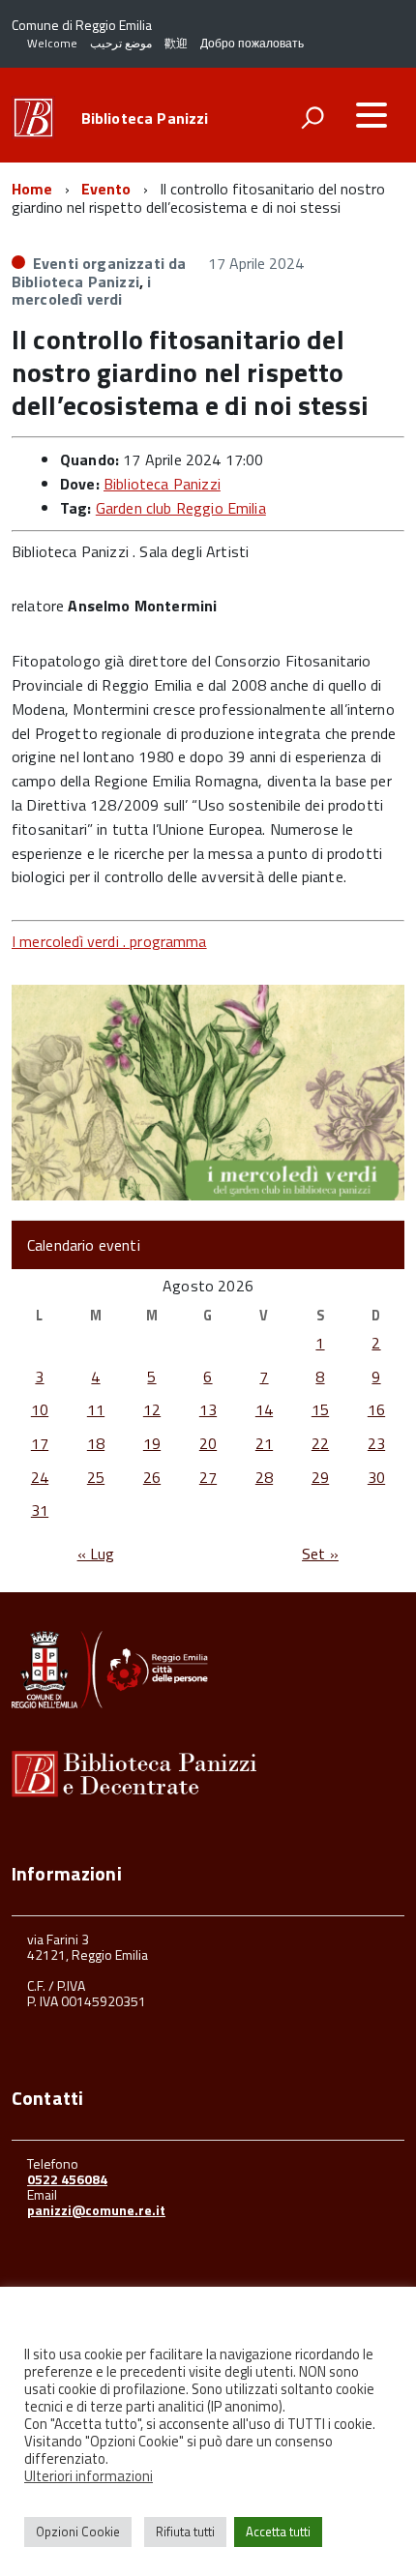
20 (208, 1443)
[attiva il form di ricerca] (312, 117)
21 (264, 1443)
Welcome (52, 43)
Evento (106, 189)
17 (40, 1443)
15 (320, 1409)
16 (376, 1409)
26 (152, 1477)
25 (96, 1477)
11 (96, 1409)
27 (208, 1477)
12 (152, 1409)
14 (264, 1409)
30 (376, 1477)
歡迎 (176, 43)
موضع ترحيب (121, 43)
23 (376, 1443)
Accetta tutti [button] (278, 2532)
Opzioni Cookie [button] (78, 2532)
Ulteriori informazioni (89, 2476)
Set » (320, 1554)
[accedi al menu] (371, 115)
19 (152, 1443)
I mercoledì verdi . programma (109, 941)
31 (40, 1510)
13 (208, 1409)
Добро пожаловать (252, 43)
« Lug (96, 1554)
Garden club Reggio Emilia (181, 508)
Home (32, 189)
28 (264, 1477)
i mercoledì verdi (81, 290)
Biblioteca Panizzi (145, 118)
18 (96, 1443)
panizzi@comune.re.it (96, 2210)
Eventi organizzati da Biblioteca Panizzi (99, 272)
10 (40, 1409)
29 (320, 1477)
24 (40, 1477)
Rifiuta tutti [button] (185, 2532)
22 (320, 1443)
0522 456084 (67, 2179)
